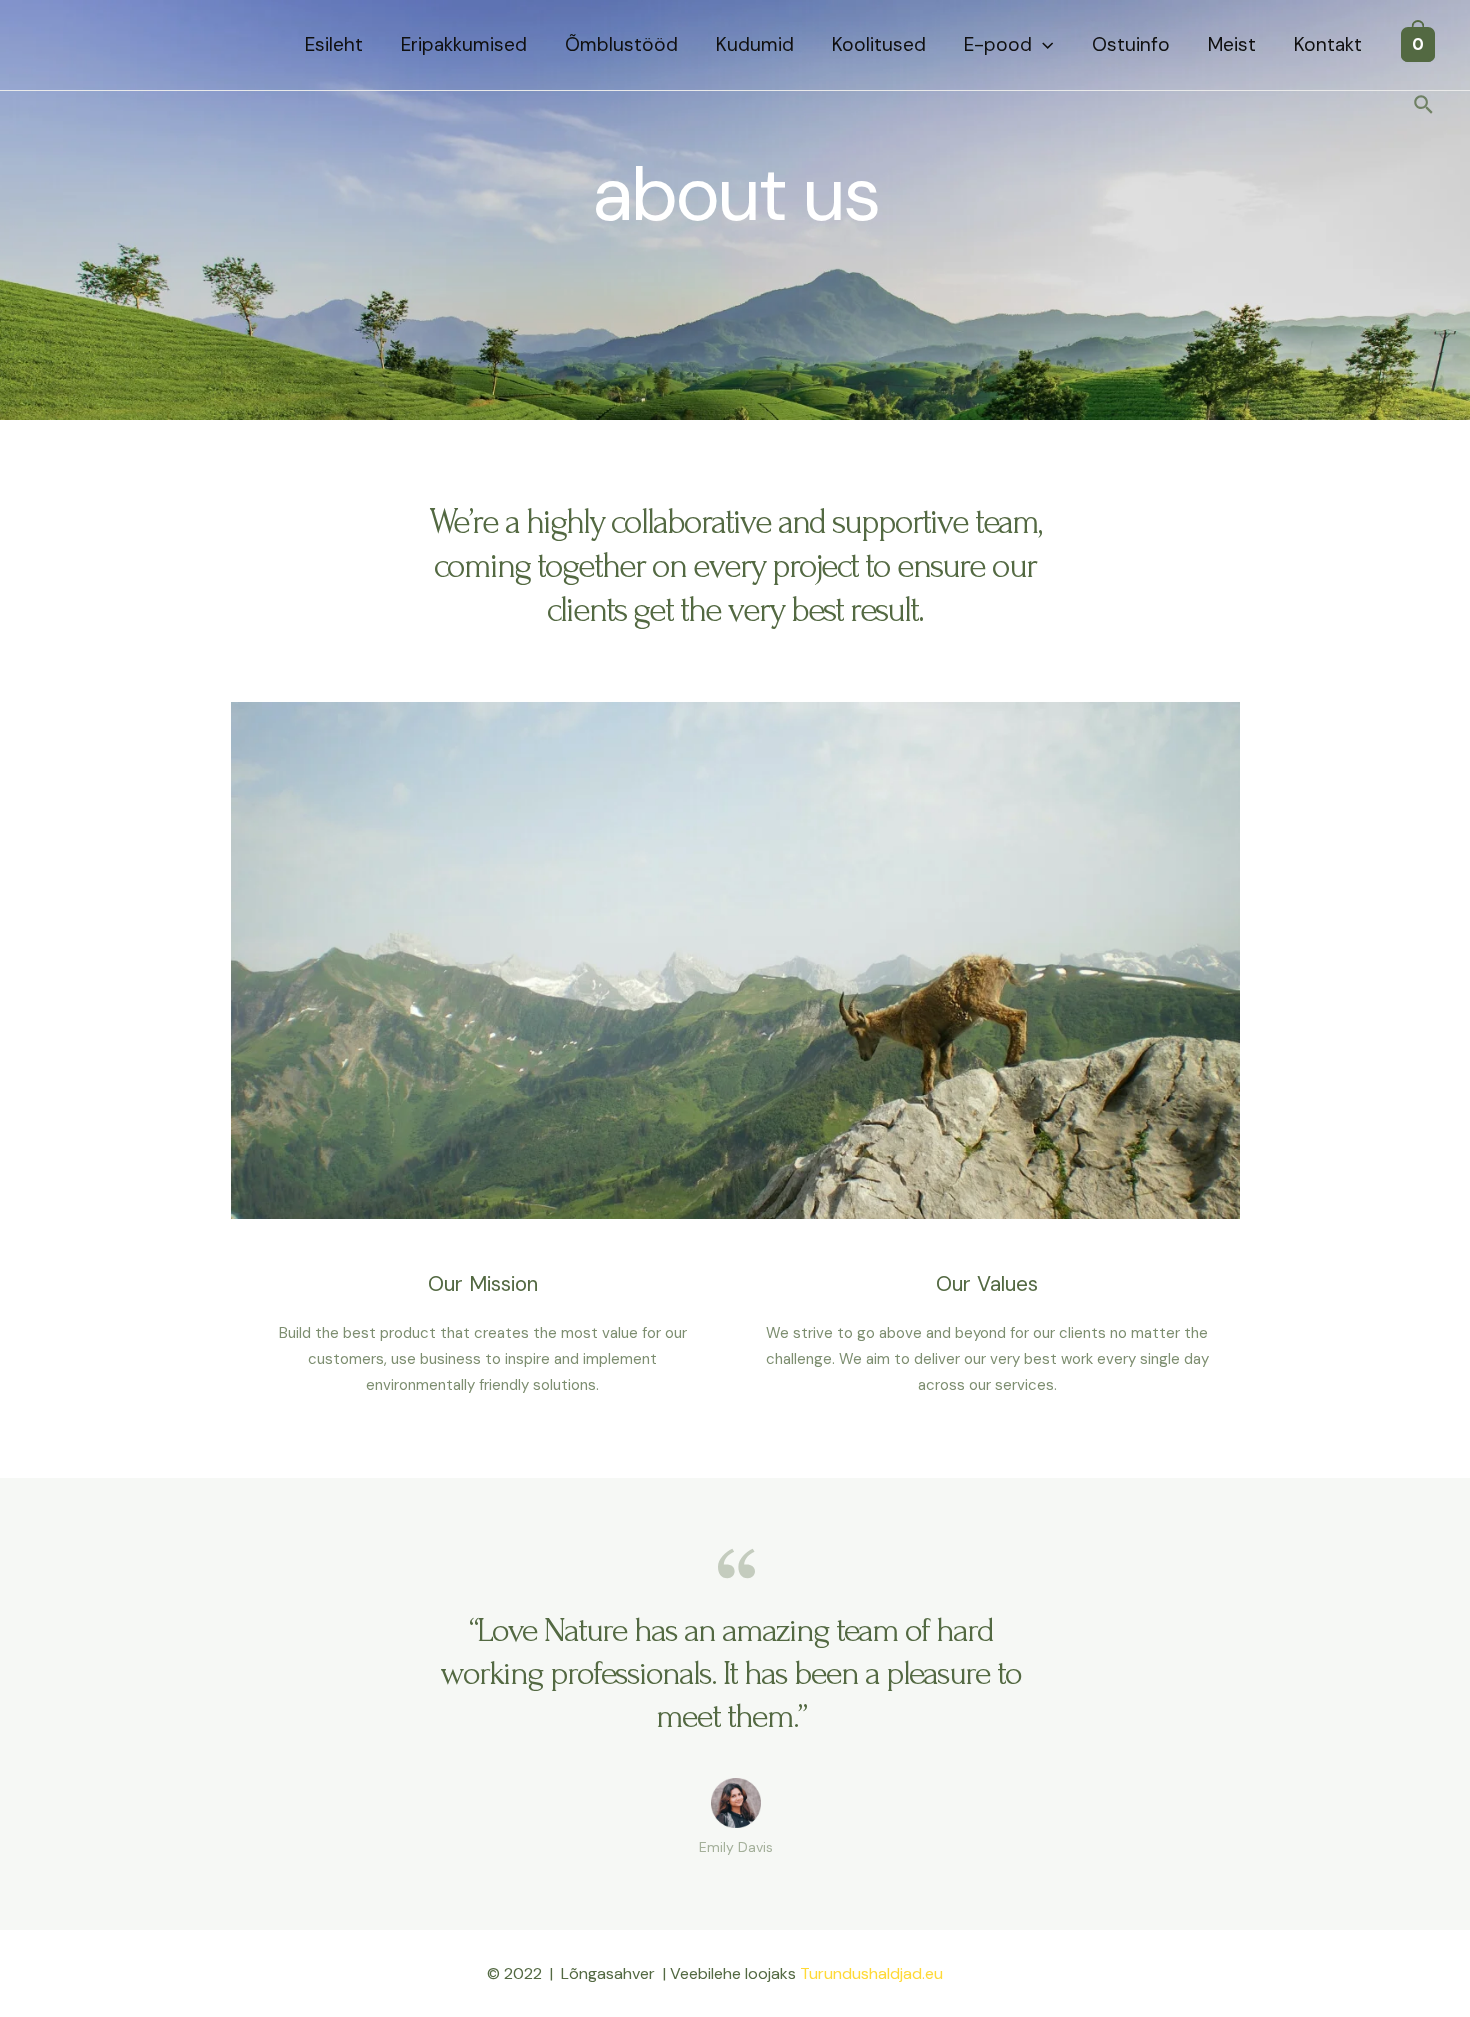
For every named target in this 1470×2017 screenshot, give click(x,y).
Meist (1232, 44)
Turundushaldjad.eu (871, 1973)
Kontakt (1328, 44)
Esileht (334, 44)
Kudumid (755, 44)
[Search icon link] (1424, 106)
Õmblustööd (621, 44)
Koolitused (879, 44)
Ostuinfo (1131, 44)
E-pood (998, 44)
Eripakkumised (464, 44)
